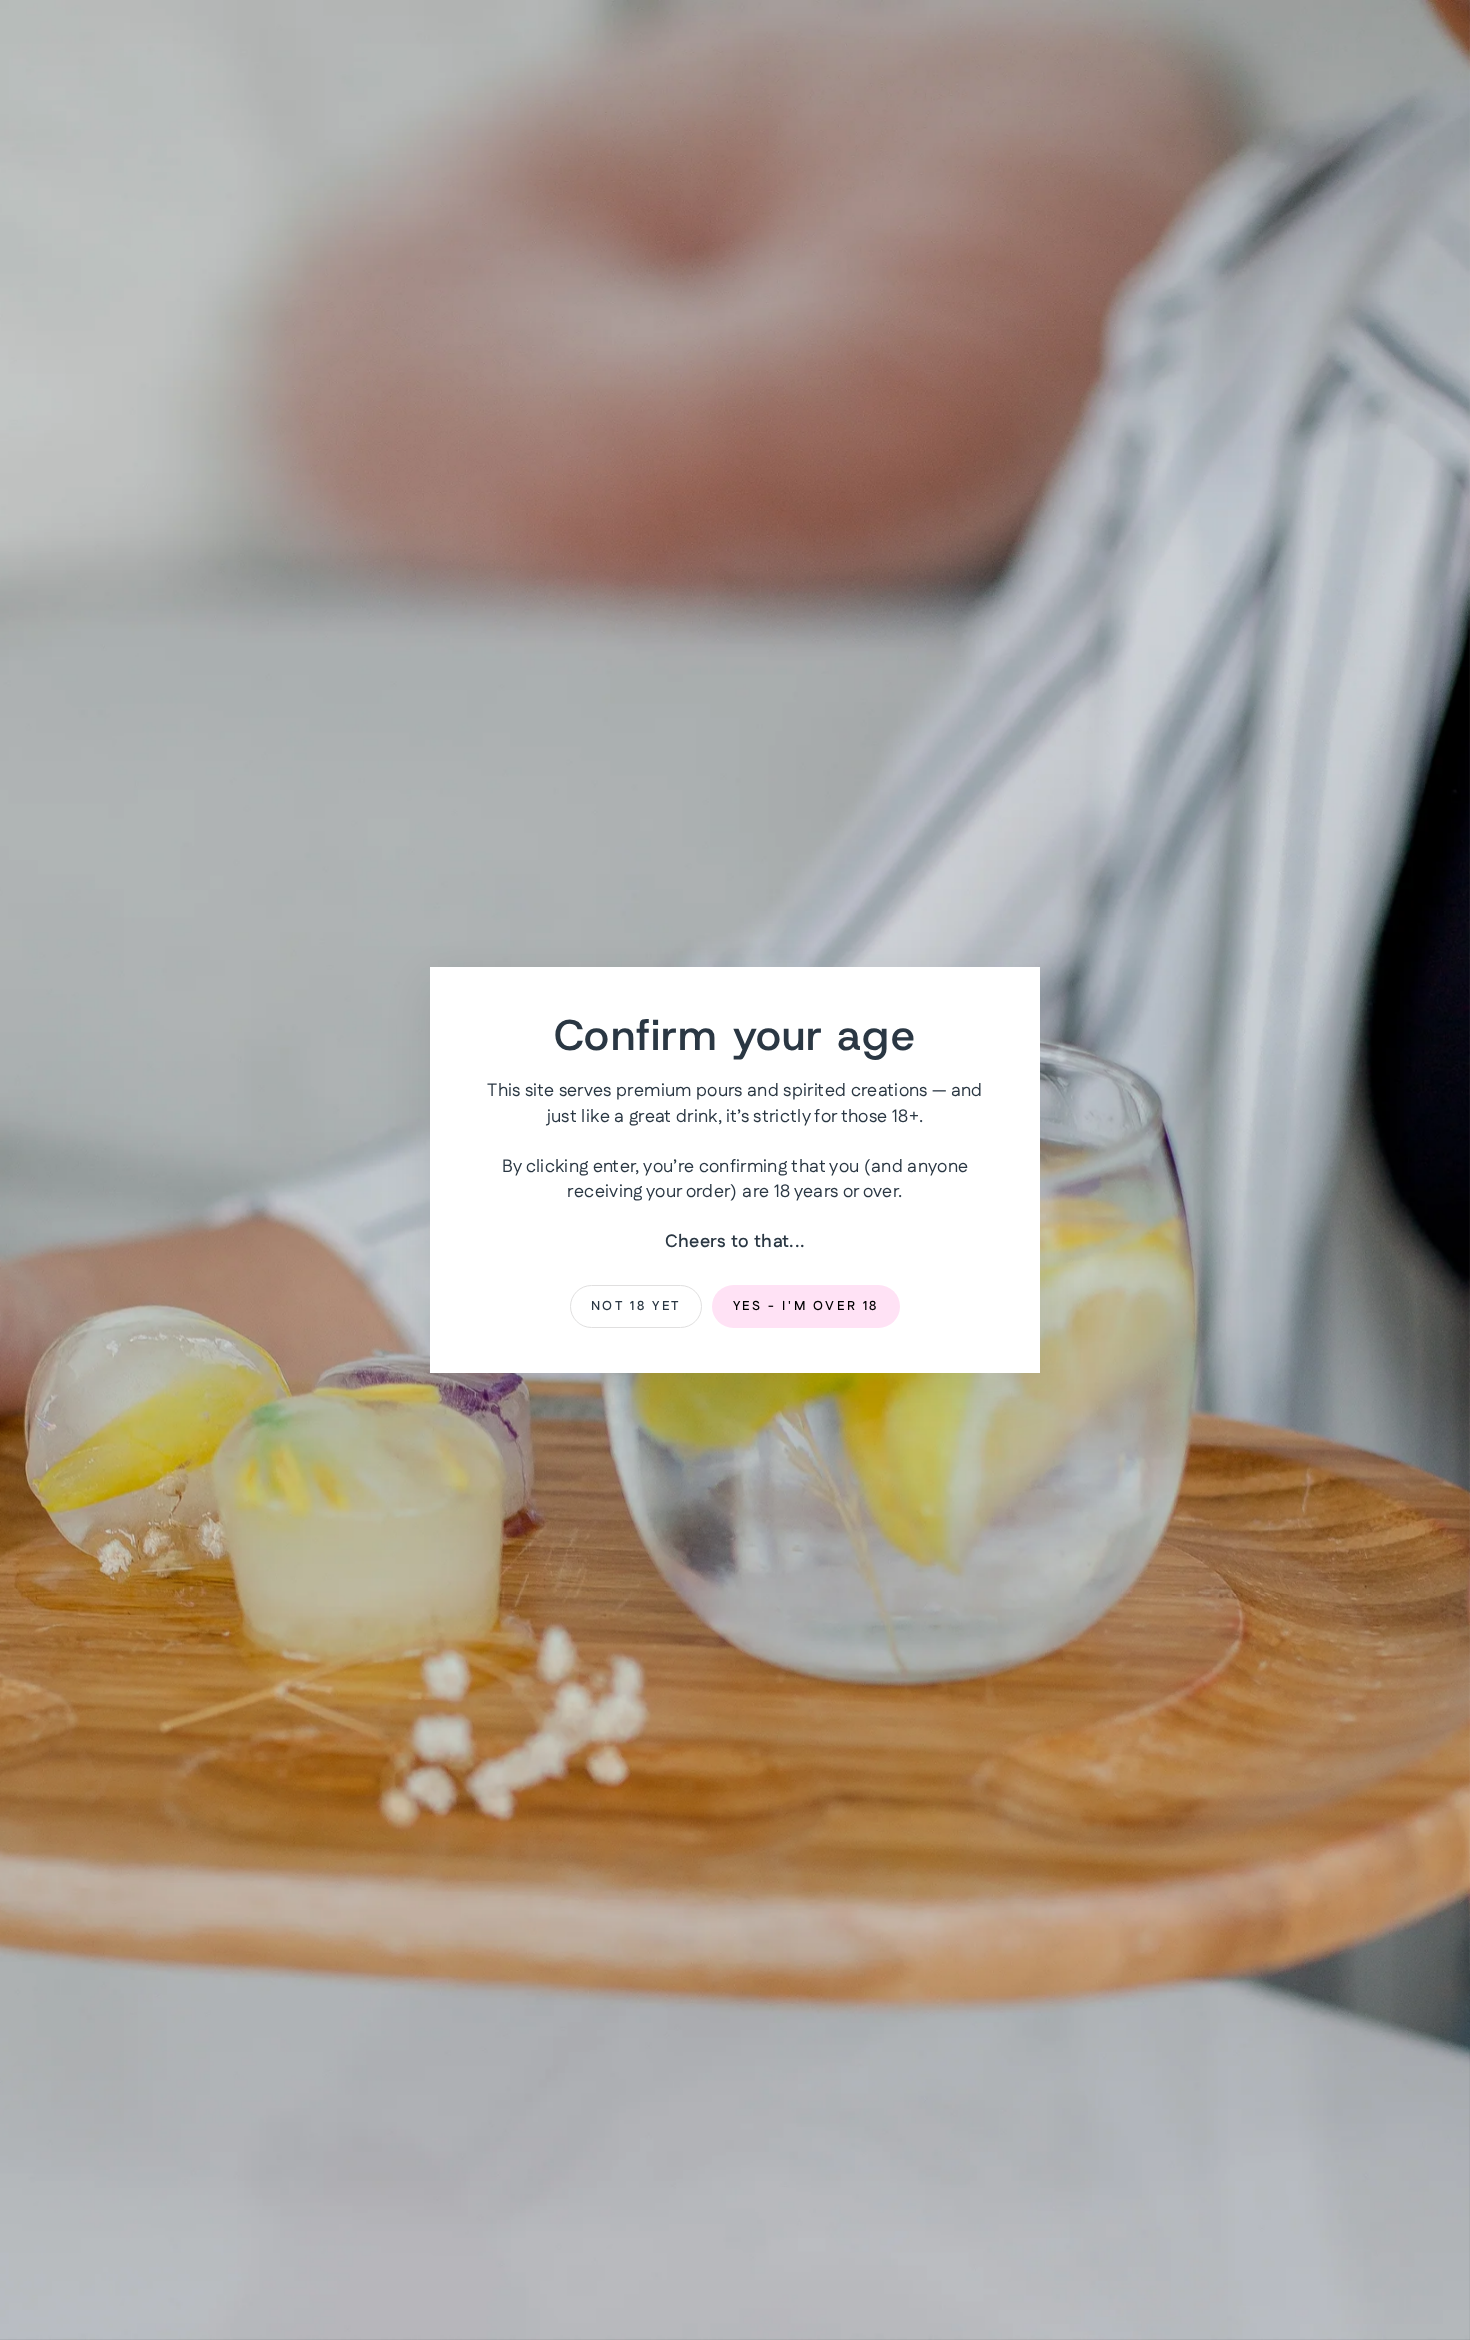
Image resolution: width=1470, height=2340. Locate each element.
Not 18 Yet (636, 1306)
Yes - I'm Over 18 (806, 1306)
